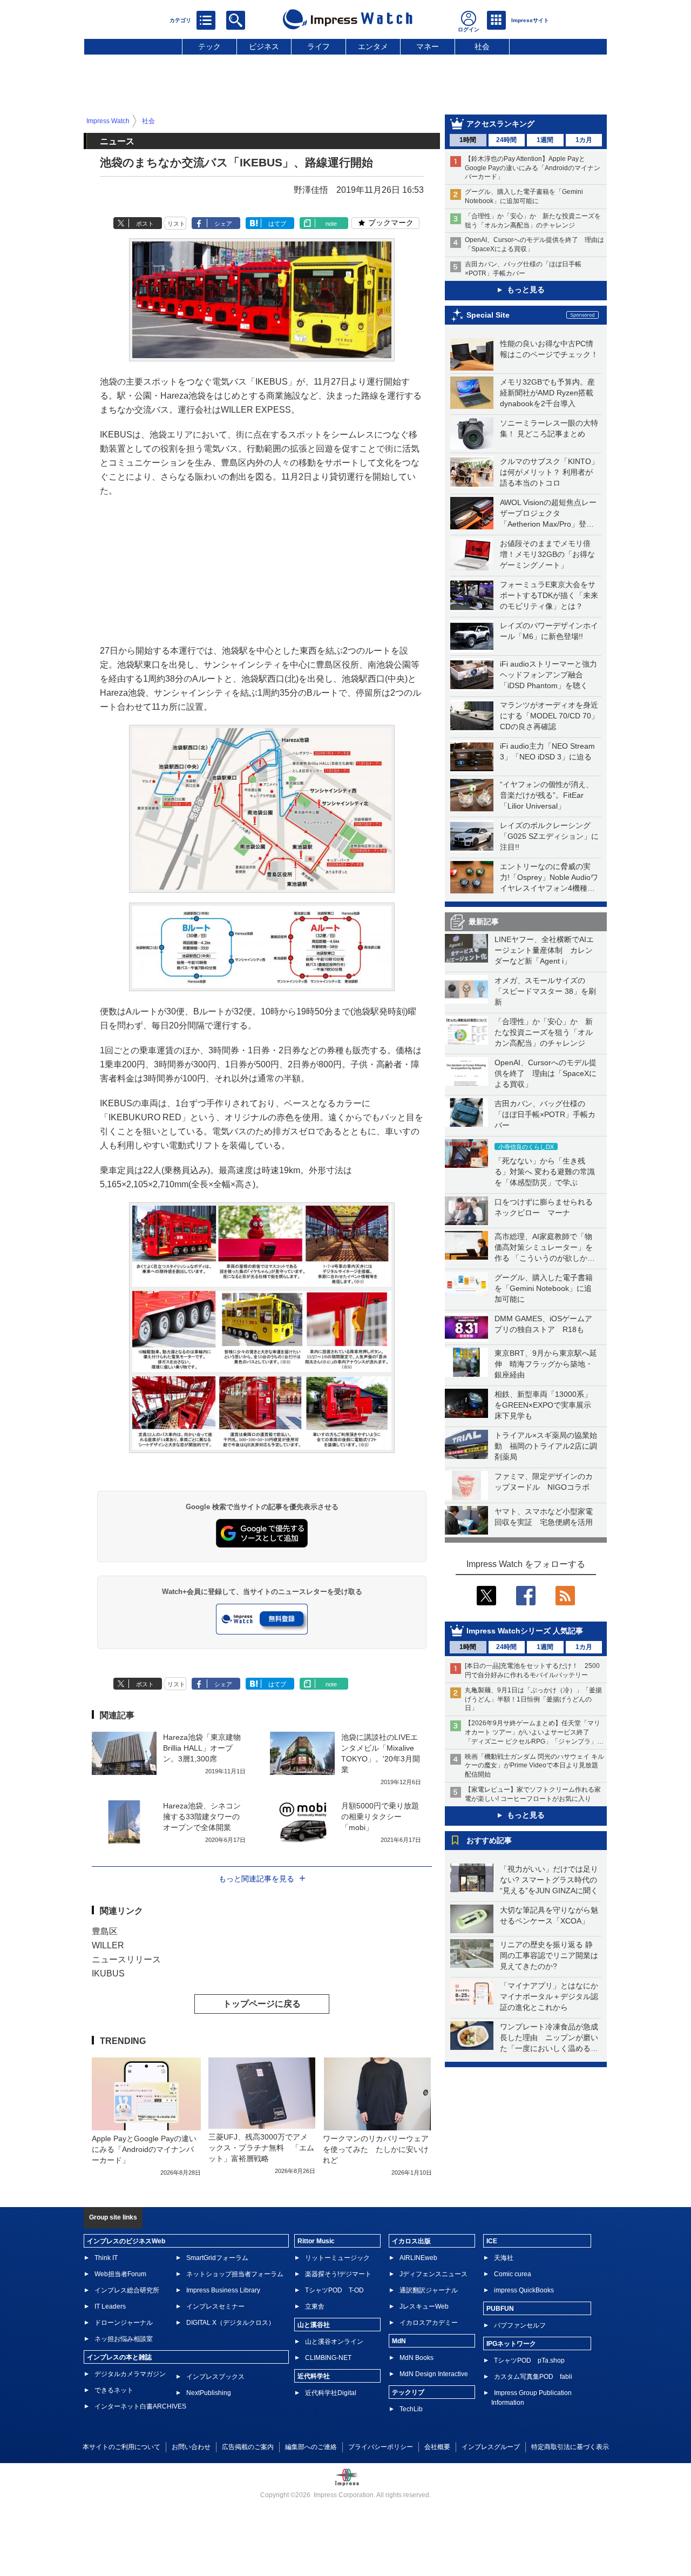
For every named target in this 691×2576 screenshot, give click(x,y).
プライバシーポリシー (381, 2447)
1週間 (545, 140)
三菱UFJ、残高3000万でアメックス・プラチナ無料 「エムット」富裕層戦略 (261, 2148)
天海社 (504, 2258)
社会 (482, 46)
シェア (223, 224)
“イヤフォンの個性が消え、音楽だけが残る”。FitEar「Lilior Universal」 (547, 795)
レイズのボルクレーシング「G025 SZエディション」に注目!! (549, 836)
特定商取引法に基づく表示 (570, 2447)
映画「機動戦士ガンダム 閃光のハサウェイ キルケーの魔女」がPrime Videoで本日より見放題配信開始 (534, 1766)
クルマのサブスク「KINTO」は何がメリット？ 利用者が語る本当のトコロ (549, 472)
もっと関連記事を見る (256, 1879)
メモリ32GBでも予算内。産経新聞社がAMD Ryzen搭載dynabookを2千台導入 (547, 393)
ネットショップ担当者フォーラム (235, 2274)
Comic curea (513, 2274)
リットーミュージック (337, 2258)
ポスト (145, 224)
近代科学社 (314, 2376)
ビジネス (264, 46)
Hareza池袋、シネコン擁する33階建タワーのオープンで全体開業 (202, 1817)
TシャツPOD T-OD (334, 2290)
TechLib (411, 2409)
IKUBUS (108, 1973)
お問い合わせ (191, 2447)
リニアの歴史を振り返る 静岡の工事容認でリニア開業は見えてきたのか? (549, 1955)
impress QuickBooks (524, 2290)
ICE (492, 2241)
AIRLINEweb (418, 2258)
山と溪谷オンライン (334, 2342)
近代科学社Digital (331, 2393)
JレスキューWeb (424, 2306)
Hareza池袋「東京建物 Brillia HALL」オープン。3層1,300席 (202, 1748)
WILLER (108, 1945)
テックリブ (408, 2392)
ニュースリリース (126, 1959)
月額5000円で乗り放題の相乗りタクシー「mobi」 (380, 1817)
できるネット (114, 2390)
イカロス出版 (411, 2241)
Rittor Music (316, 2241)
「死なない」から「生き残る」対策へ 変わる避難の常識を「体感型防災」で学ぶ (545, 1172)
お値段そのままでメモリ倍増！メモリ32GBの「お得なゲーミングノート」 (547, 554)
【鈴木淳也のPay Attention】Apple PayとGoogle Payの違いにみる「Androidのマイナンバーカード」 (533, 168)
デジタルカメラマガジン (130, 2374)
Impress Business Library (223, 2290)
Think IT (106, 2258)
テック (209, 46)
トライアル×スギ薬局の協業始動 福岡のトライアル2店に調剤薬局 (546, 1446)
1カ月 (584, 140)
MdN (399, 2341)
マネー (428, 46)
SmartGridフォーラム (217, 2258)
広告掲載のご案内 (248, 2447)
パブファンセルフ (520, 2325)
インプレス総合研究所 (127, 2290)
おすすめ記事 (489, 1840)
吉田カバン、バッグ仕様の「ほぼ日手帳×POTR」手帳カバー (545, 1114)
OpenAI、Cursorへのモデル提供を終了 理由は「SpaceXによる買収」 (546, 1073)
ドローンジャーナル (124, 2323)
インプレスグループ (491, 2447)
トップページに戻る (262, 2004)
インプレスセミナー (215, 2306)
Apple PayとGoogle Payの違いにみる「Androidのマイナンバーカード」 (144, 2149)
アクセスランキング (500, 124)
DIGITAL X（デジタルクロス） (231, 2323)
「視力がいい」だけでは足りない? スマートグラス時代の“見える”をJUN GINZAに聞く (549, 1880)
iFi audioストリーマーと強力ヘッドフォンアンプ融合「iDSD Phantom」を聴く (548, 675)
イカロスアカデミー (429, 2323)
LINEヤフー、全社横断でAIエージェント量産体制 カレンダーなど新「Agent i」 (544, 950)
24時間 (506, 140)
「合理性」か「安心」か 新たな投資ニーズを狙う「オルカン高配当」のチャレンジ (544, 1032)
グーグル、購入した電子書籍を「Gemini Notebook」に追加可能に (544, 1288)
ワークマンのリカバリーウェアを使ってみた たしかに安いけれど (376, 2149)
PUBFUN (500, 2309)
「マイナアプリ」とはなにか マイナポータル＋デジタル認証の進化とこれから (553, 1996)
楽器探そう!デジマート (338, 2274)
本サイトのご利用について (121, 2447)
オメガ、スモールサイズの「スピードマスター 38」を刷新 (545, 991)
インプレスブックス (215, 2377)
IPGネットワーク (511, 2344)
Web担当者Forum (120, 2274)
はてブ (277, 224)
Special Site (488, 315)
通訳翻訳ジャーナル (429, 2290)
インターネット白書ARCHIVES (140, 2406)
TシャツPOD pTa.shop (529, 2360)
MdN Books (416, 2358)
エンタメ (373, 46)
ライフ (319, 46)
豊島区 (105, 1931)
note (331, 224)
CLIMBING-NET (328, 2358)
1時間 (468, 140)
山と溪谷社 (314, 2325)
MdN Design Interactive (434, 2374)
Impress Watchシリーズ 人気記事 (525, 1631)
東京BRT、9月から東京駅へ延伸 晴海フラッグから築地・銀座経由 (546, 1364)
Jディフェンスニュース (433, 2274)
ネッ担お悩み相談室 (124, 2339)
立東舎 (315, 2306)
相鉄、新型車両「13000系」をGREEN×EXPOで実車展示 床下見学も (547, 1405)
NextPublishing (209, 2393)
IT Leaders (110, 2306)
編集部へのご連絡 (311, 2447)
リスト (176, 224)
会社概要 (437, 2447)
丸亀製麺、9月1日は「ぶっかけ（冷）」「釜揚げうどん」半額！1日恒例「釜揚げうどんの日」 (533, 1699)
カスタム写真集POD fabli (533, 2377)
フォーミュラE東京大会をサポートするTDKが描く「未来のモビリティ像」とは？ (549, 595)
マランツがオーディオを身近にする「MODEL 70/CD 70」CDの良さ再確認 (549, 716)
